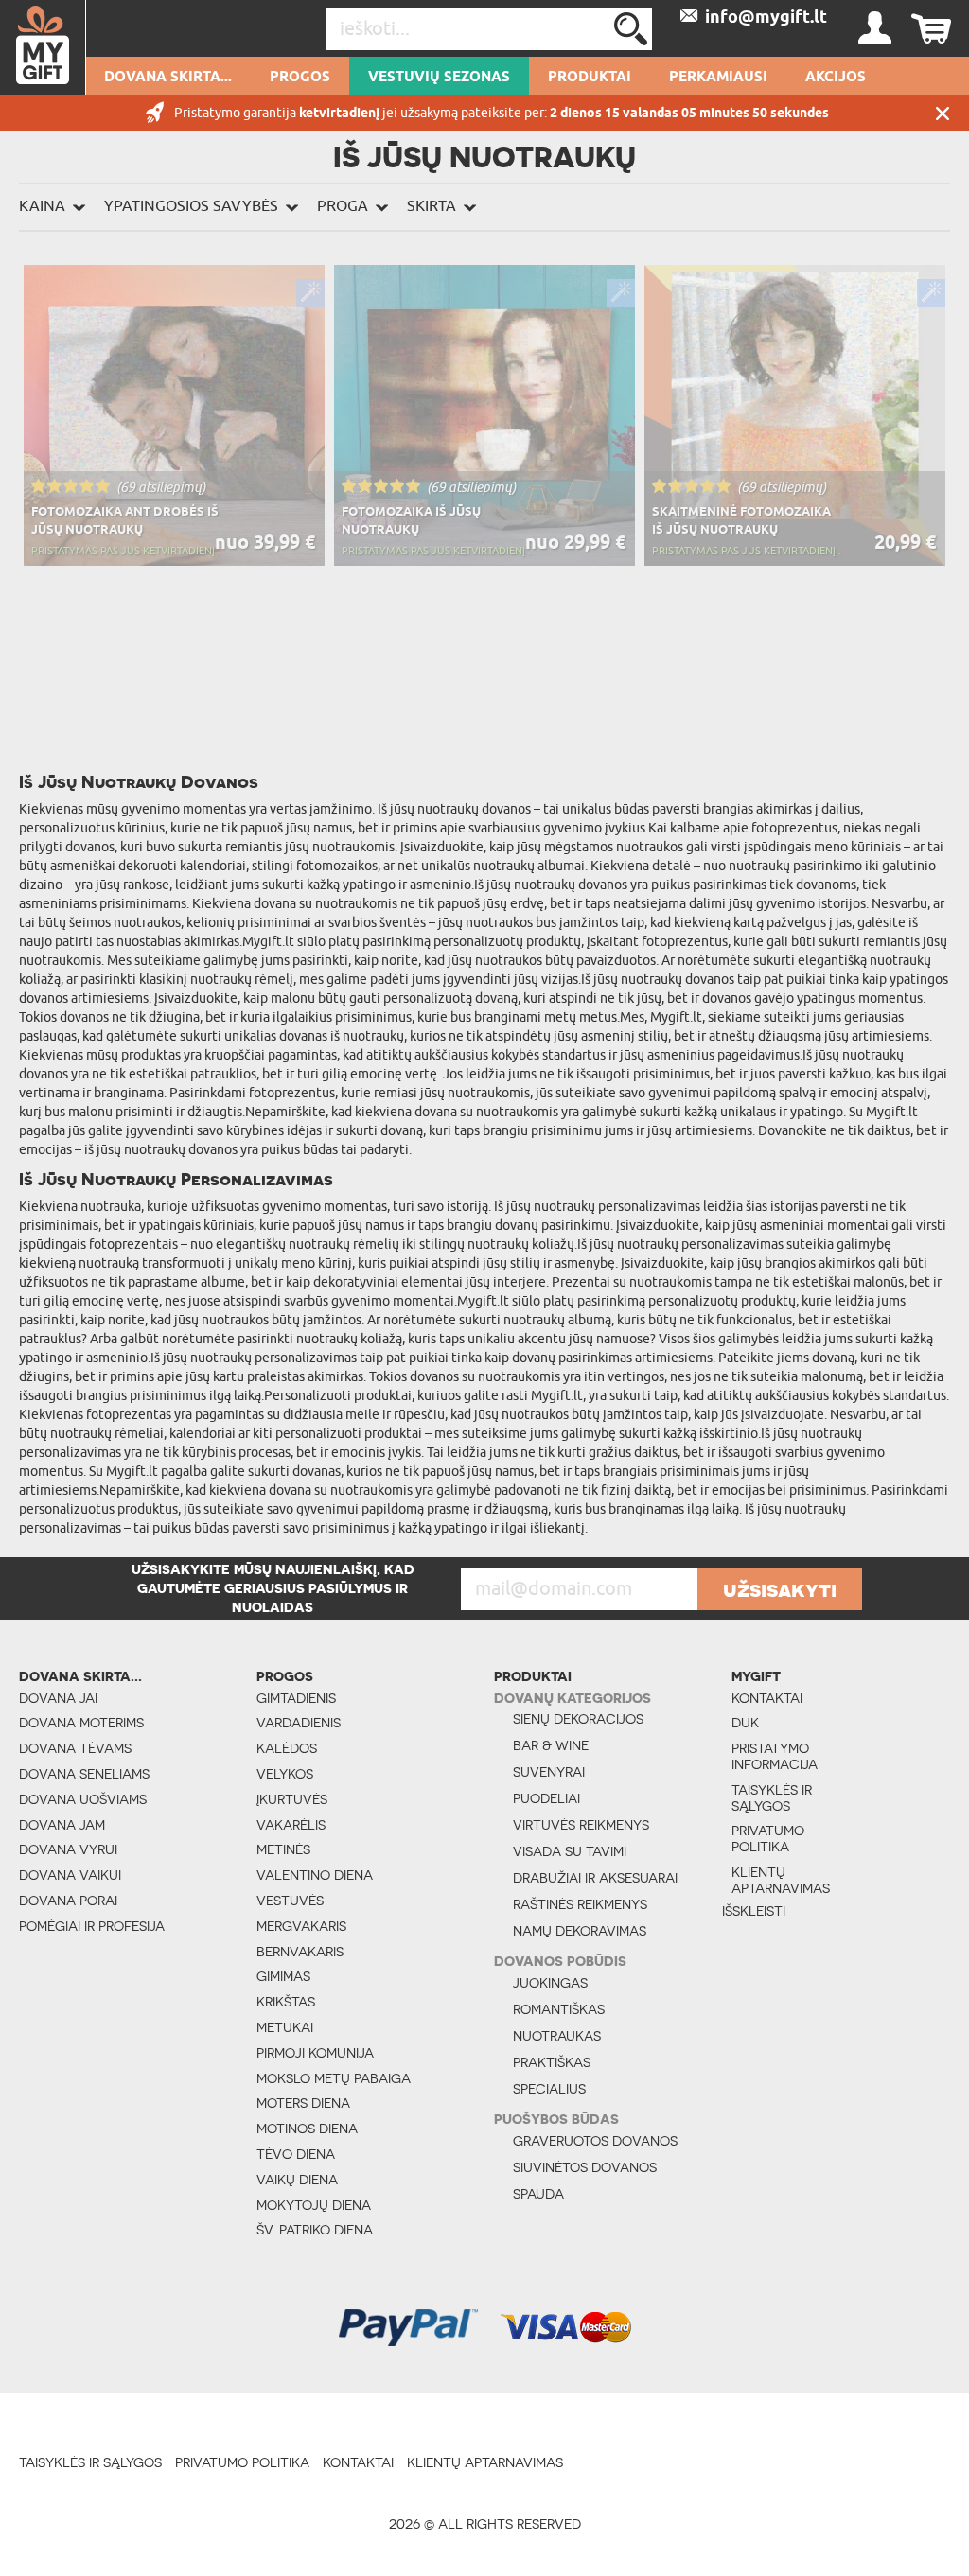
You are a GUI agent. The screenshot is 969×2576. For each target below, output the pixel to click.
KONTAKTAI (767, 1698)
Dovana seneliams (84, 1774)
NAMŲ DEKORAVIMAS (580, 1931)
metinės (283, 1849)
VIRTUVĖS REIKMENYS (581, 1825)
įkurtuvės (292, 1799)
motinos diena (307, 2129)
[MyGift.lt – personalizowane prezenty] (43, 47)
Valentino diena (315, 1875)
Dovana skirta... (168, 78)
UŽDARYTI (943, 113)
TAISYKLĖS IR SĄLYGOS (772, 1798)
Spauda (538, 2194)
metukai (285, 2027)
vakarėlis (291, 1825)
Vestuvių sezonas (439, 78)
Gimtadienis (296, 1698)
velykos (285, 1774)
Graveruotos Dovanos (595, 2141)
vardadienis (299, 1723)
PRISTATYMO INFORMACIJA (775, 1756)
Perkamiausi (718, 78)
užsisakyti (780, 1589)
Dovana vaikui (70, 1875)
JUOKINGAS (550, 1983)
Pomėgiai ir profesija (92, 1926)
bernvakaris (300, 1952)
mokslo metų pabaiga (334, 2078)
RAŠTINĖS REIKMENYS (580, 1904)
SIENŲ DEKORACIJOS (578, 1719)
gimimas (283, 1976)
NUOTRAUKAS (557, 2036)
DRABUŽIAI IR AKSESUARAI (595, 1878)
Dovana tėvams (75, 1748)
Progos (300, 78)
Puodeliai (546, 1798)
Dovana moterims (81, 1723)
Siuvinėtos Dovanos (585, 2167)
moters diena (303, 2103)
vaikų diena (297, 2180)
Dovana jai (58, 1698)
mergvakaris (301, 1926)
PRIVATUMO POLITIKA (768, 1839)
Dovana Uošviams (83, 1799)
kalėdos (287, 1748)
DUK (745, 1723)
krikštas (286, 2002)
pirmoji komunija (315, 2053)
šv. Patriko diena (315, 2230)
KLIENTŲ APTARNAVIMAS (781, 1880)
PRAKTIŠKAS (552, 2062)
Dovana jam (62, 1825)
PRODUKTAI (590, 78)
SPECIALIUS (549, 2089)
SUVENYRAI (549, 1772)
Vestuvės (290, 1901)
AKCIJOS (836, 78)
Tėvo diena (296, 2154)
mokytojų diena (314, 2205)
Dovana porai (68, 1901)
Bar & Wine (551, 1745)
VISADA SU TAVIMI (570, 1851)
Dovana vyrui (68, 1849)
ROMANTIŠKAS (559, 2009)
